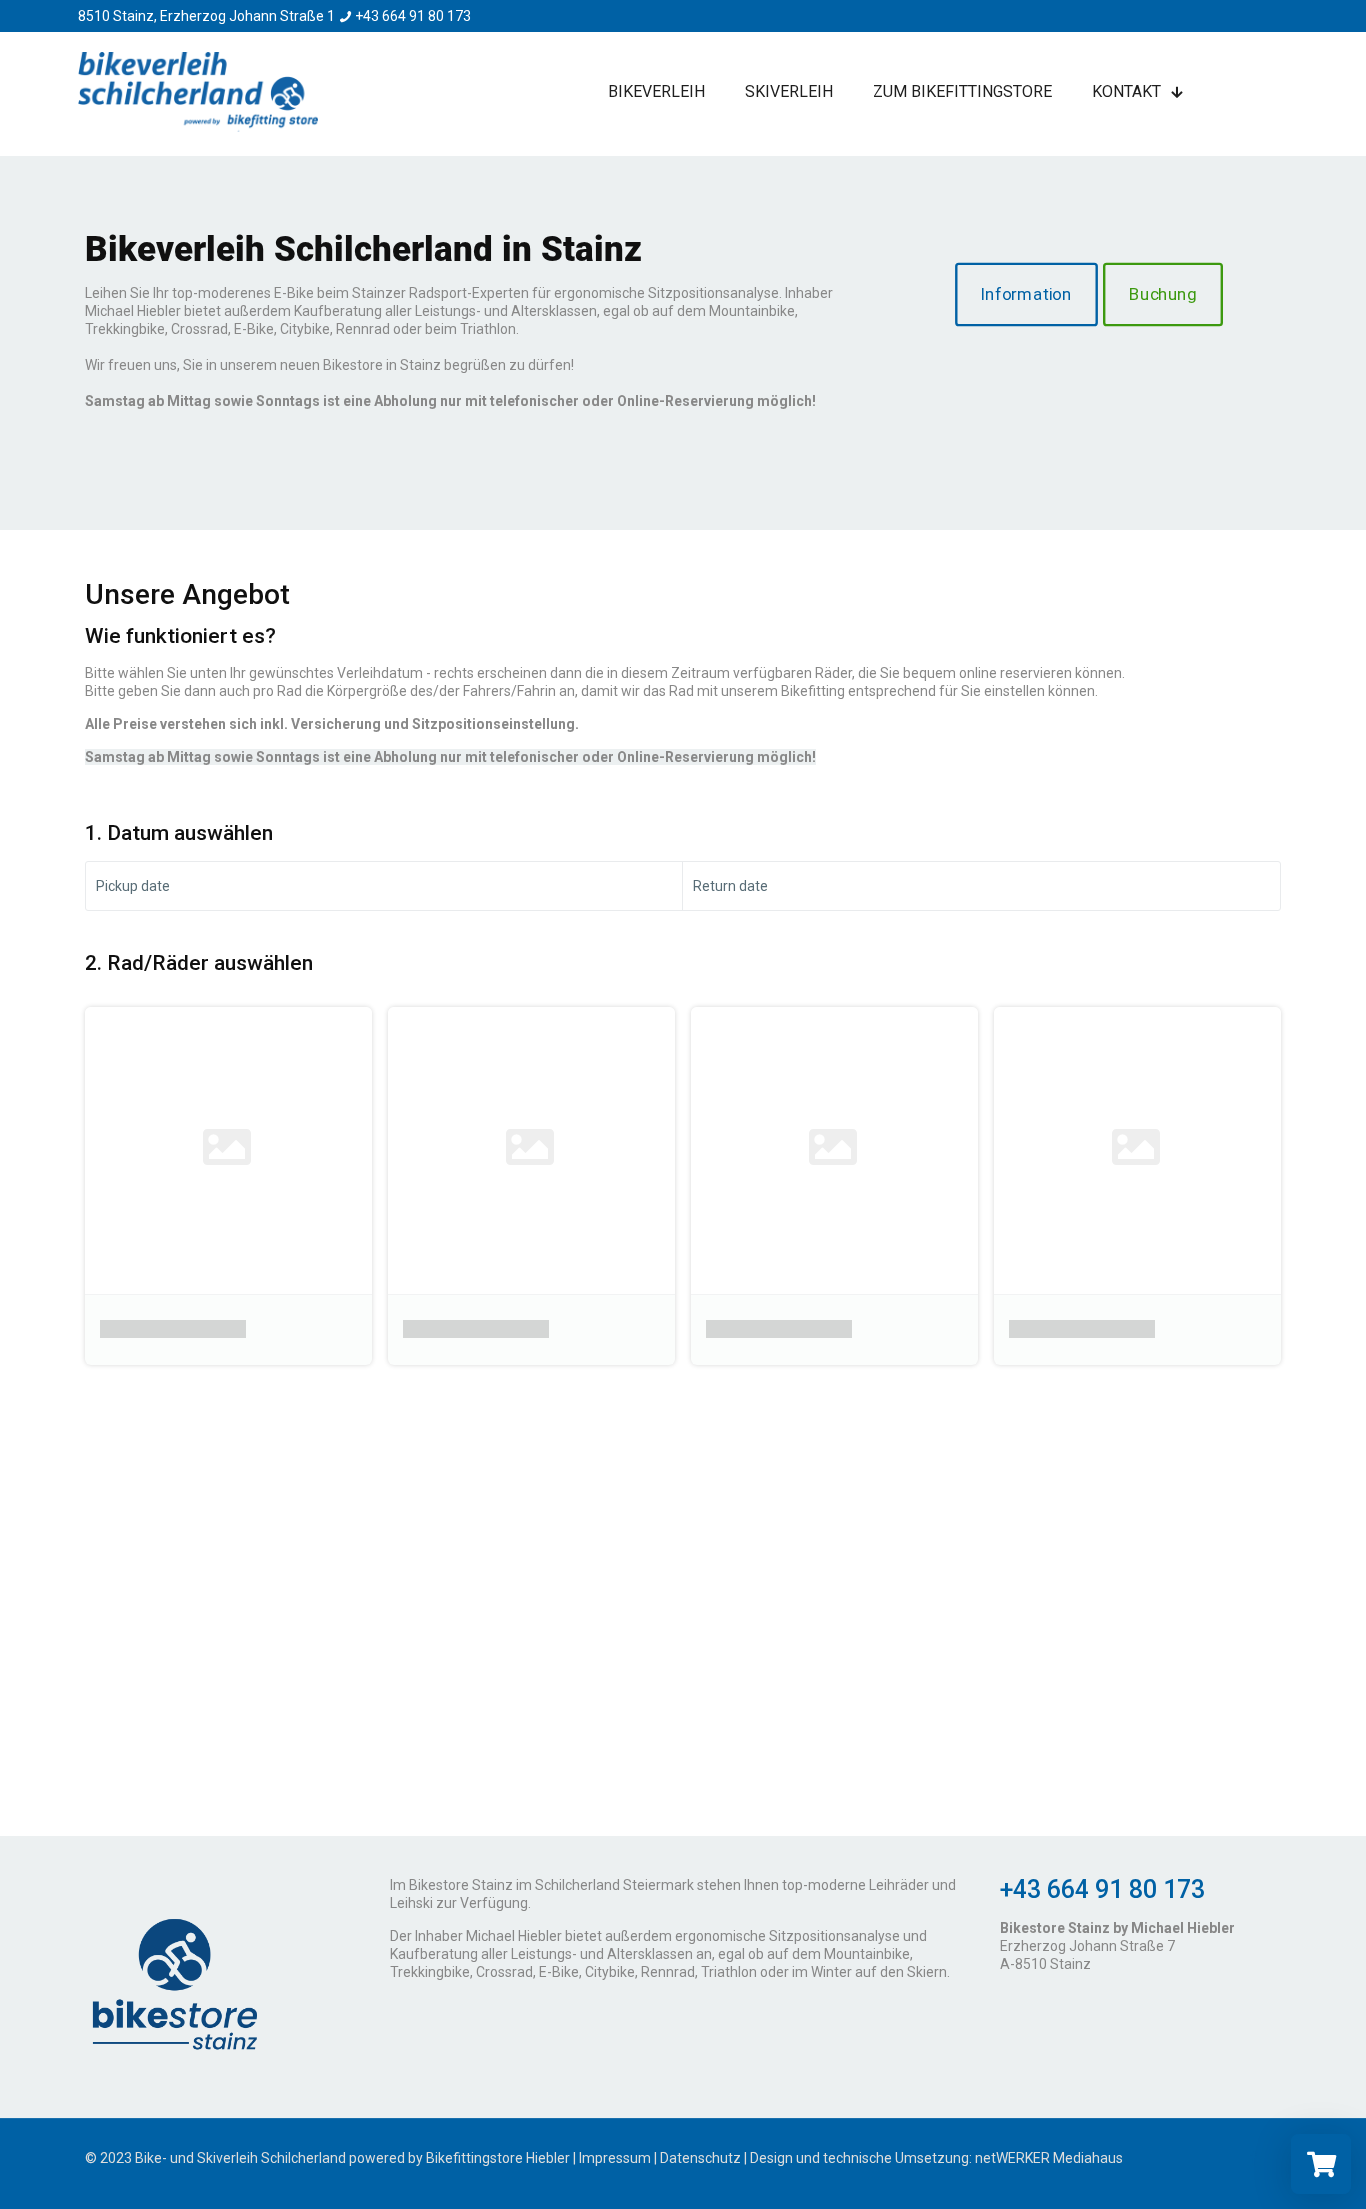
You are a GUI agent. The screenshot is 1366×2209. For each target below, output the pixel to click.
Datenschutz (700, 2158)
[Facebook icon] (1253, 2158)
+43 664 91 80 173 (413, 16)
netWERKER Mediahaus (1049, 2158)
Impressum (615, 2158)
